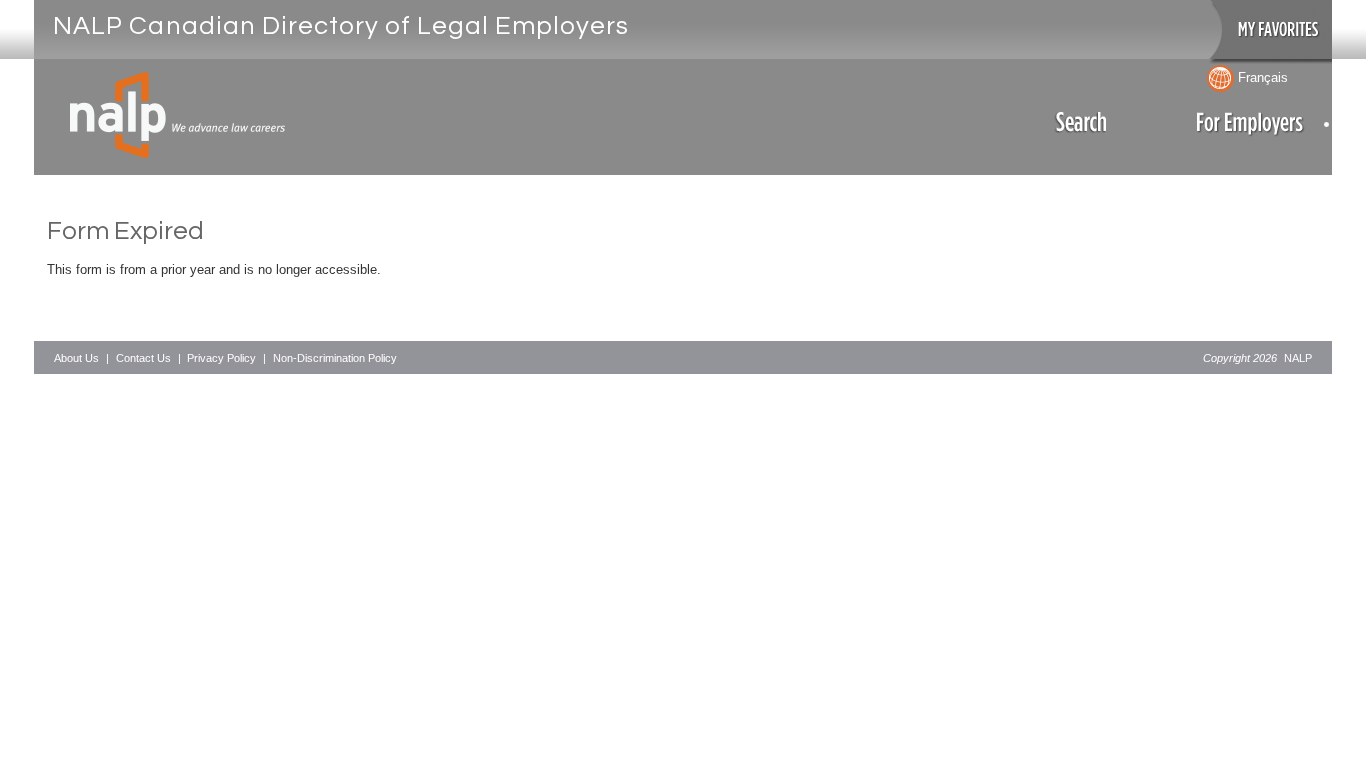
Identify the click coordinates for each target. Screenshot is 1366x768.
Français (1261, 77)
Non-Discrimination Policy (335, 358)
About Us (76, 358)
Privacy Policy (221, 358)
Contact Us (143, 358)
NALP (1298, 358)
